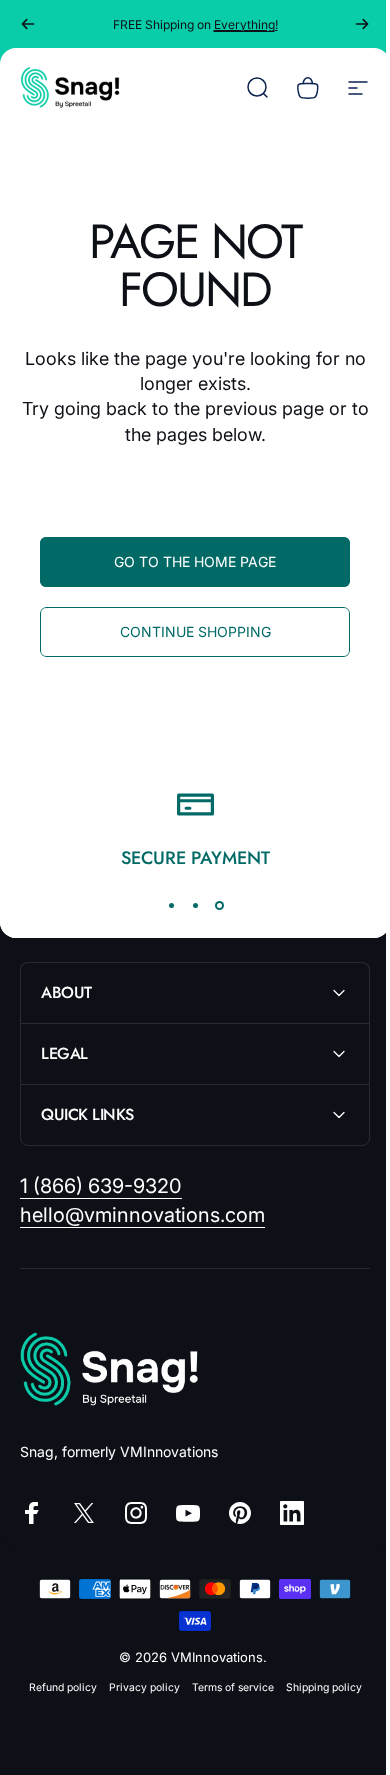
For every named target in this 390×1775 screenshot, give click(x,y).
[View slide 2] (195, 905)
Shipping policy (316, 1687)
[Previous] (28, 24)
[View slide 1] (171, 905)
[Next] (362, 24)
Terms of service (225, 1687)
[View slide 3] (219, 905)
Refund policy (55, 1687)
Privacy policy (136, 1687)
